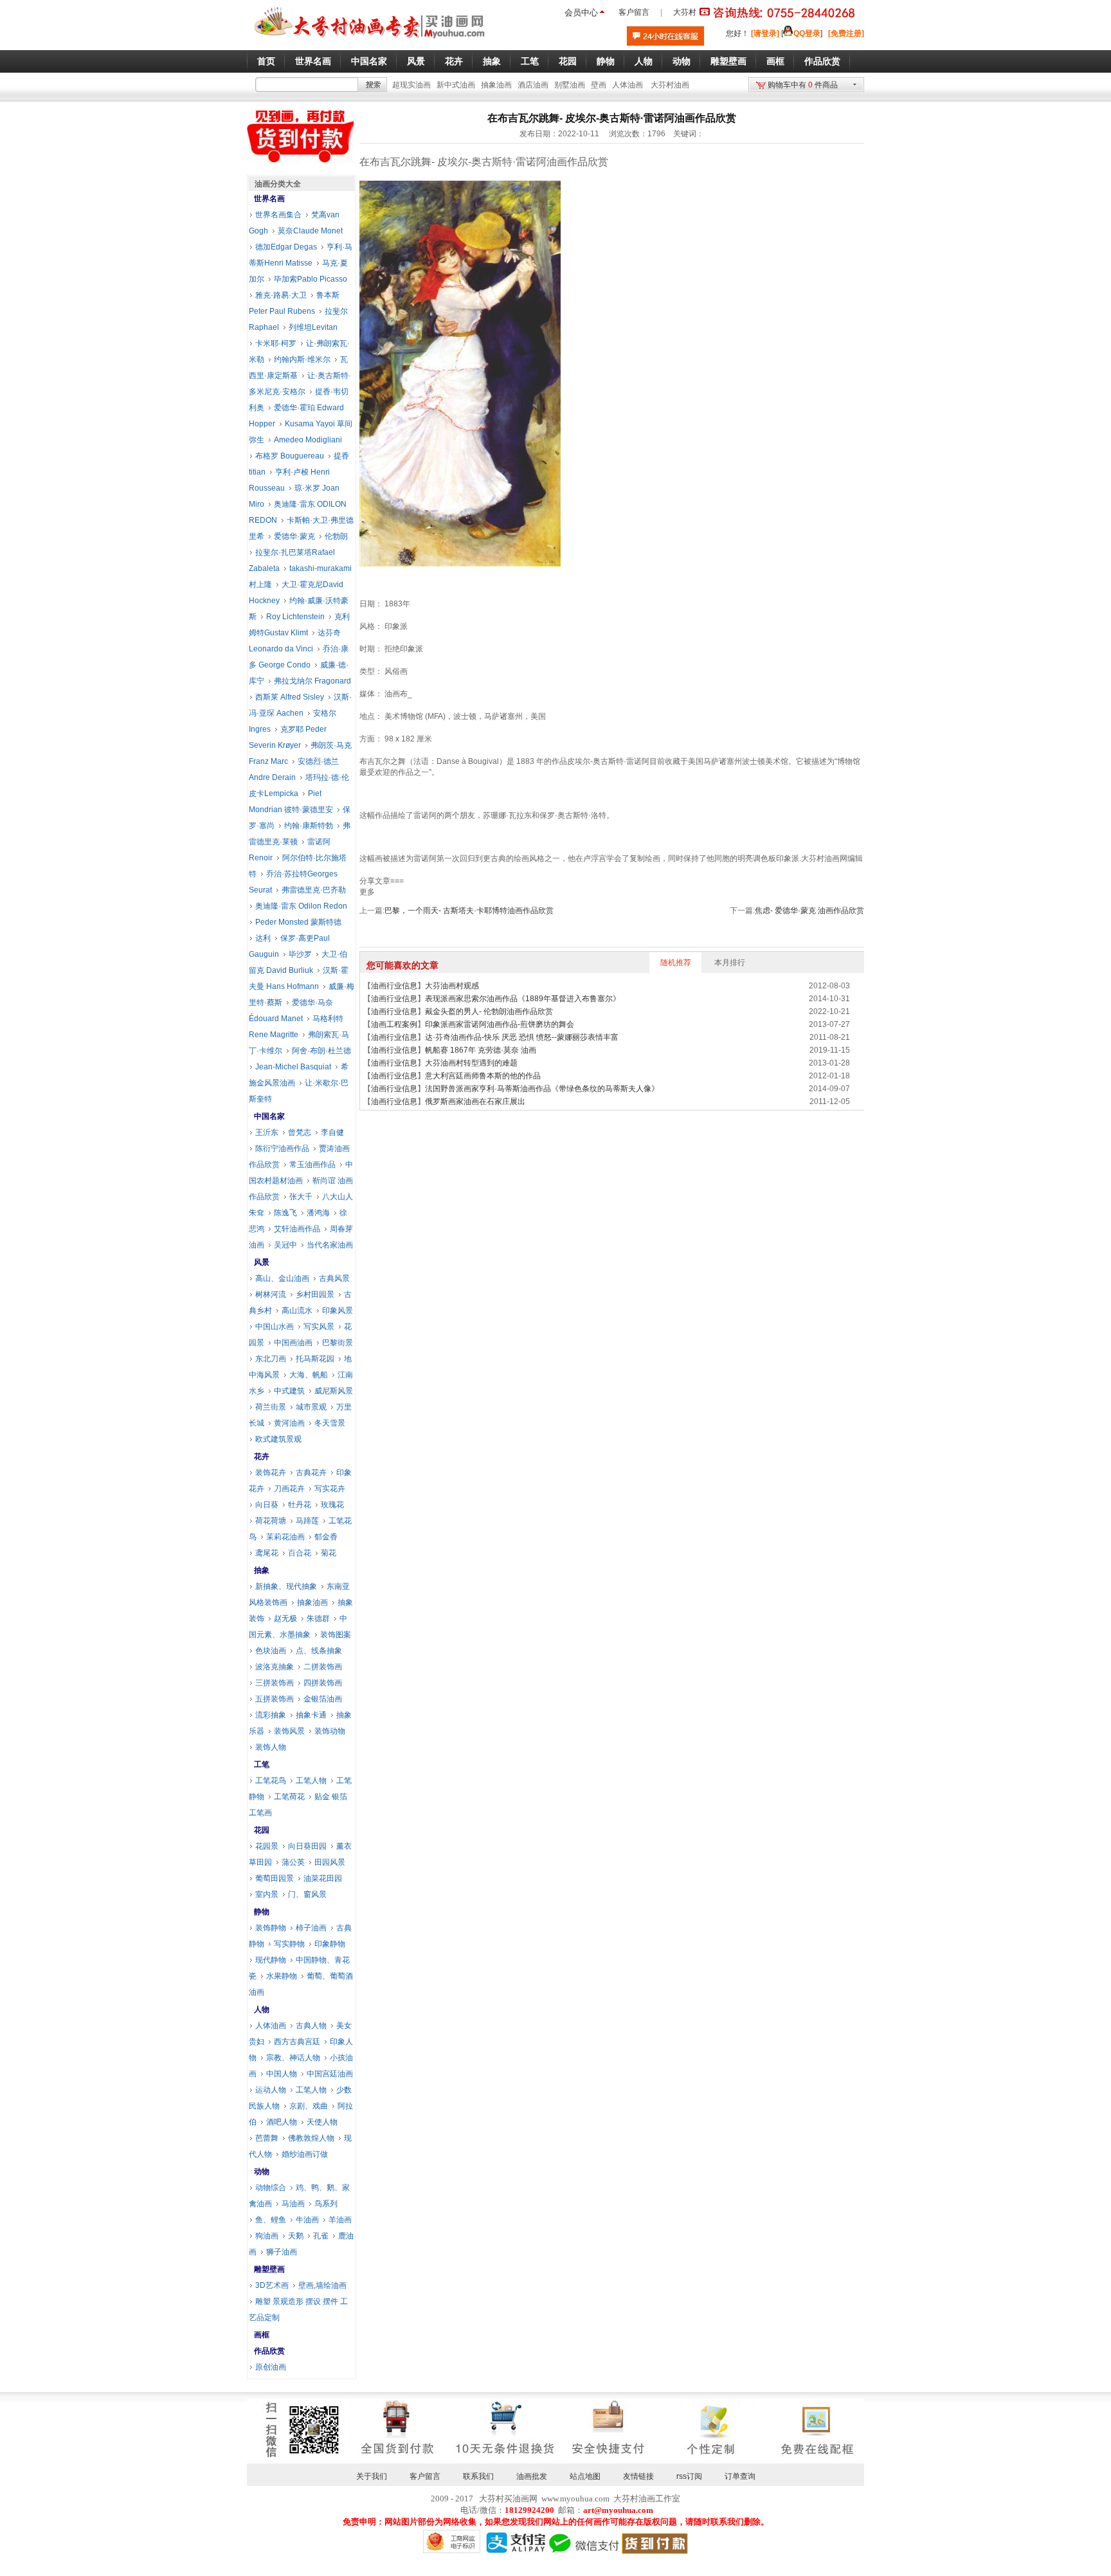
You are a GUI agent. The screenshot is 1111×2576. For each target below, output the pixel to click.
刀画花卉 (289, 1489)
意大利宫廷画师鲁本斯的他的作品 (483, 1076)
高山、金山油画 (282, 1278)
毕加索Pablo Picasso (311, 279)
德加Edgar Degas (286, 247)
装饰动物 (330, 1731)
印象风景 (338, 1311)
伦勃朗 (336, 536)
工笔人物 (311, 1781)
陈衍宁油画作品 (282, 1148)
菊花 (329, 1553)
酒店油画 (533, 85)
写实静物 (289, 1944)
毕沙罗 (300, 954)
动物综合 (271, 2188)
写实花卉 (330, 1489)
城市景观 (311, 1407)
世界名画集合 (278, 215)
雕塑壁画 (269, 2269)
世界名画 (269, 199)
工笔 (262, 1764)
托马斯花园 (315, 1359)
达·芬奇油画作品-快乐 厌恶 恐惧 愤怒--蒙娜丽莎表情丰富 (522, 1037)
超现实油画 (411, 85)
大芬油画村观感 (452, 986)
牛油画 (307, 2220)
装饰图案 (336, 1635)
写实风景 (319, 1327)
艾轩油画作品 (297, 1229)
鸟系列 (326, 2204)
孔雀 (321, 2236)
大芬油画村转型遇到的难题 (471, 1063)
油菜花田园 (323, 1878)
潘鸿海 (318, 1213)
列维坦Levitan (313, 327)
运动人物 (271, 2090)
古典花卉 (311, 1473)
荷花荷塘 (271, 1521)
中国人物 (282, 2074)
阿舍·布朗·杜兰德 (321, 1051)
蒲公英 (293, 1862)
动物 (262, 2172)
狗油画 (267, 2236)
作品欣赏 (269, 2351)
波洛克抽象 (275, 1667)
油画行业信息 (394, 986)
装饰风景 (289, 1731)
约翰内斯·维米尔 (302, 359)
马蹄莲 (307, 1521)
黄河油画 (289, 1423)
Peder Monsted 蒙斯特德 (298, 922)
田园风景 (330, 1862)
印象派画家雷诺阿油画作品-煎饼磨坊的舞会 (500, 1024)
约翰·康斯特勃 (309, 826)
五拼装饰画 (275, 1699)
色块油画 (271, 1651)
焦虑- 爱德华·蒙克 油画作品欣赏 (809, 911)
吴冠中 (285, 1245)
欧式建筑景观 (278, 1439)
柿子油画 (311, 1928)
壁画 (599, 85)
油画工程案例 (394, 1024)
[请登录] (765, 33)
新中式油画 (456, 85)
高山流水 (297, 1311)
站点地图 (585, 2476)
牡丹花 (300, 1505)
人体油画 (628, 85)
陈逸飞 (285, 1213)
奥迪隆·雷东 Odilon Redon (301, 906)
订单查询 (740, 2476)
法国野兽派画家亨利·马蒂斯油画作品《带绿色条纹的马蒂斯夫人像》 (542, 1089)
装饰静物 (271, 1928)
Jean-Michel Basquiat (293, 1067)
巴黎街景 (338, 1343)
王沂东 (267, 1132)
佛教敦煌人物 (311, 2138)
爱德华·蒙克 (294, 536)
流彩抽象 (271, 1715)
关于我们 (372, 2476)
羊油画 (340, 2220)
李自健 (332, 1132)
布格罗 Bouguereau (290, 456)
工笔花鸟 (271, 1781)
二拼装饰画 (323, 1667)
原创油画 (271, 2367)
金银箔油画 (323, 1699)
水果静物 (282, 1976)
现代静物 (271, 1960)
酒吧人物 (282, 2122)
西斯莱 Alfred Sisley (290, 697)
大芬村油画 (670, 85)
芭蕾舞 (267, 2138)
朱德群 (318, 1619)
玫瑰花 (332, 1505)
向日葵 (267, 1505)
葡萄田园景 (275, 1878)
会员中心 (581, 13)
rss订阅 (689, 2476)
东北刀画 (271, 1359)
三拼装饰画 (275, 1683)
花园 (262, 1830)
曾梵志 (300, 1132)
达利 (263, 938)
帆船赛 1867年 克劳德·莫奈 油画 (481, 1050)
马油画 (293, 2204)
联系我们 (478, 2476)
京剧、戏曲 (309, 2106)
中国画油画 (293, 1343)
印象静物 (330, 1944)
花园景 (267, 1846)
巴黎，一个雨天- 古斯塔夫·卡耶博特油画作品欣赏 (469, 911)
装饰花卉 (271, 1473)
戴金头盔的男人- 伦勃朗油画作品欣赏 (489, 1011)
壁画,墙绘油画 (322, 2285)
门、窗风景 (307, 1894)
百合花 (300, 1553)
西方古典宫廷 (297, 2042)
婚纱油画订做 (305, 2154)
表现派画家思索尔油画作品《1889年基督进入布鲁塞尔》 (523, 999)
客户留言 (634, 12)
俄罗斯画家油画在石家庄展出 (475, 1102)
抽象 (262, 1570)
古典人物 (311, 2026)
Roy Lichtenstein (295, 617)
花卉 (262, 1456)
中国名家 (269, 1116)
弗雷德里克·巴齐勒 (314, 890)
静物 (262, 1912)
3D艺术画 (272, 2285)
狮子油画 (282, 2252)
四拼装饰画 (323, 1683)
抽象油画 (496, 85)
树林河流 (271, 1294)
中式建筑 (289, 1391)
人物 (262, 2009)
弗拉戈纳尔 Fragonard (312, 681)
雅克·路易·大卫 (281, 295)
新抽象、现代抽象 (286, 1586)
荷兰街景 (271, 1407)
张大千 (301, 1197)
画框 (262, 2335)
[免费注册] (846, 33)
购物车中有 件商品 (803, 85)
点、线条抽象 (319, 1651)
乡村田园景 (315, 1294)
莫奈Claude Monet (310, 231)
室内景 (267, 1894)
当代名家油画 (330, 1245)
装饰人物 (271, 1747)
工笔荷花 (289, 1797)
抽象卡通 (311, 1715)
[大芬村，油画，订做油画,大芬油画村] (370, 41)
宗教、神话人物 (293, 2058)
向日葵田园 (307, 1846)
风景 (262, 1262)
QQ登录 (807, 33)
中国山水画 (275, 1327)
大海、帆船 (309, 1375)
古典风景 (334, 1278)
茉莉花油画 (285, 1537)
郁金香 (326, 1537)
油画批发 (532, 2476)
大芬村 (685, 12)
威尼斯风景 (334, 1391)
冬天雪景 (330, 1423)
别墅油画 (570, 85)
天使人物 (322, 2122)
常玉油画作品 (312, 1165)
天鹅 (296, 2236)
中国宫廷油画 (330, 2074)
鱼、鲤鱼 (271, 2220)
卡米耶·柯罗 (276, 343)
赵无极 (285, 1619)
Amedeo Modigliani (308, 440)
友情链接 (638, 2476)
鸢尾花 (267, 1553)
